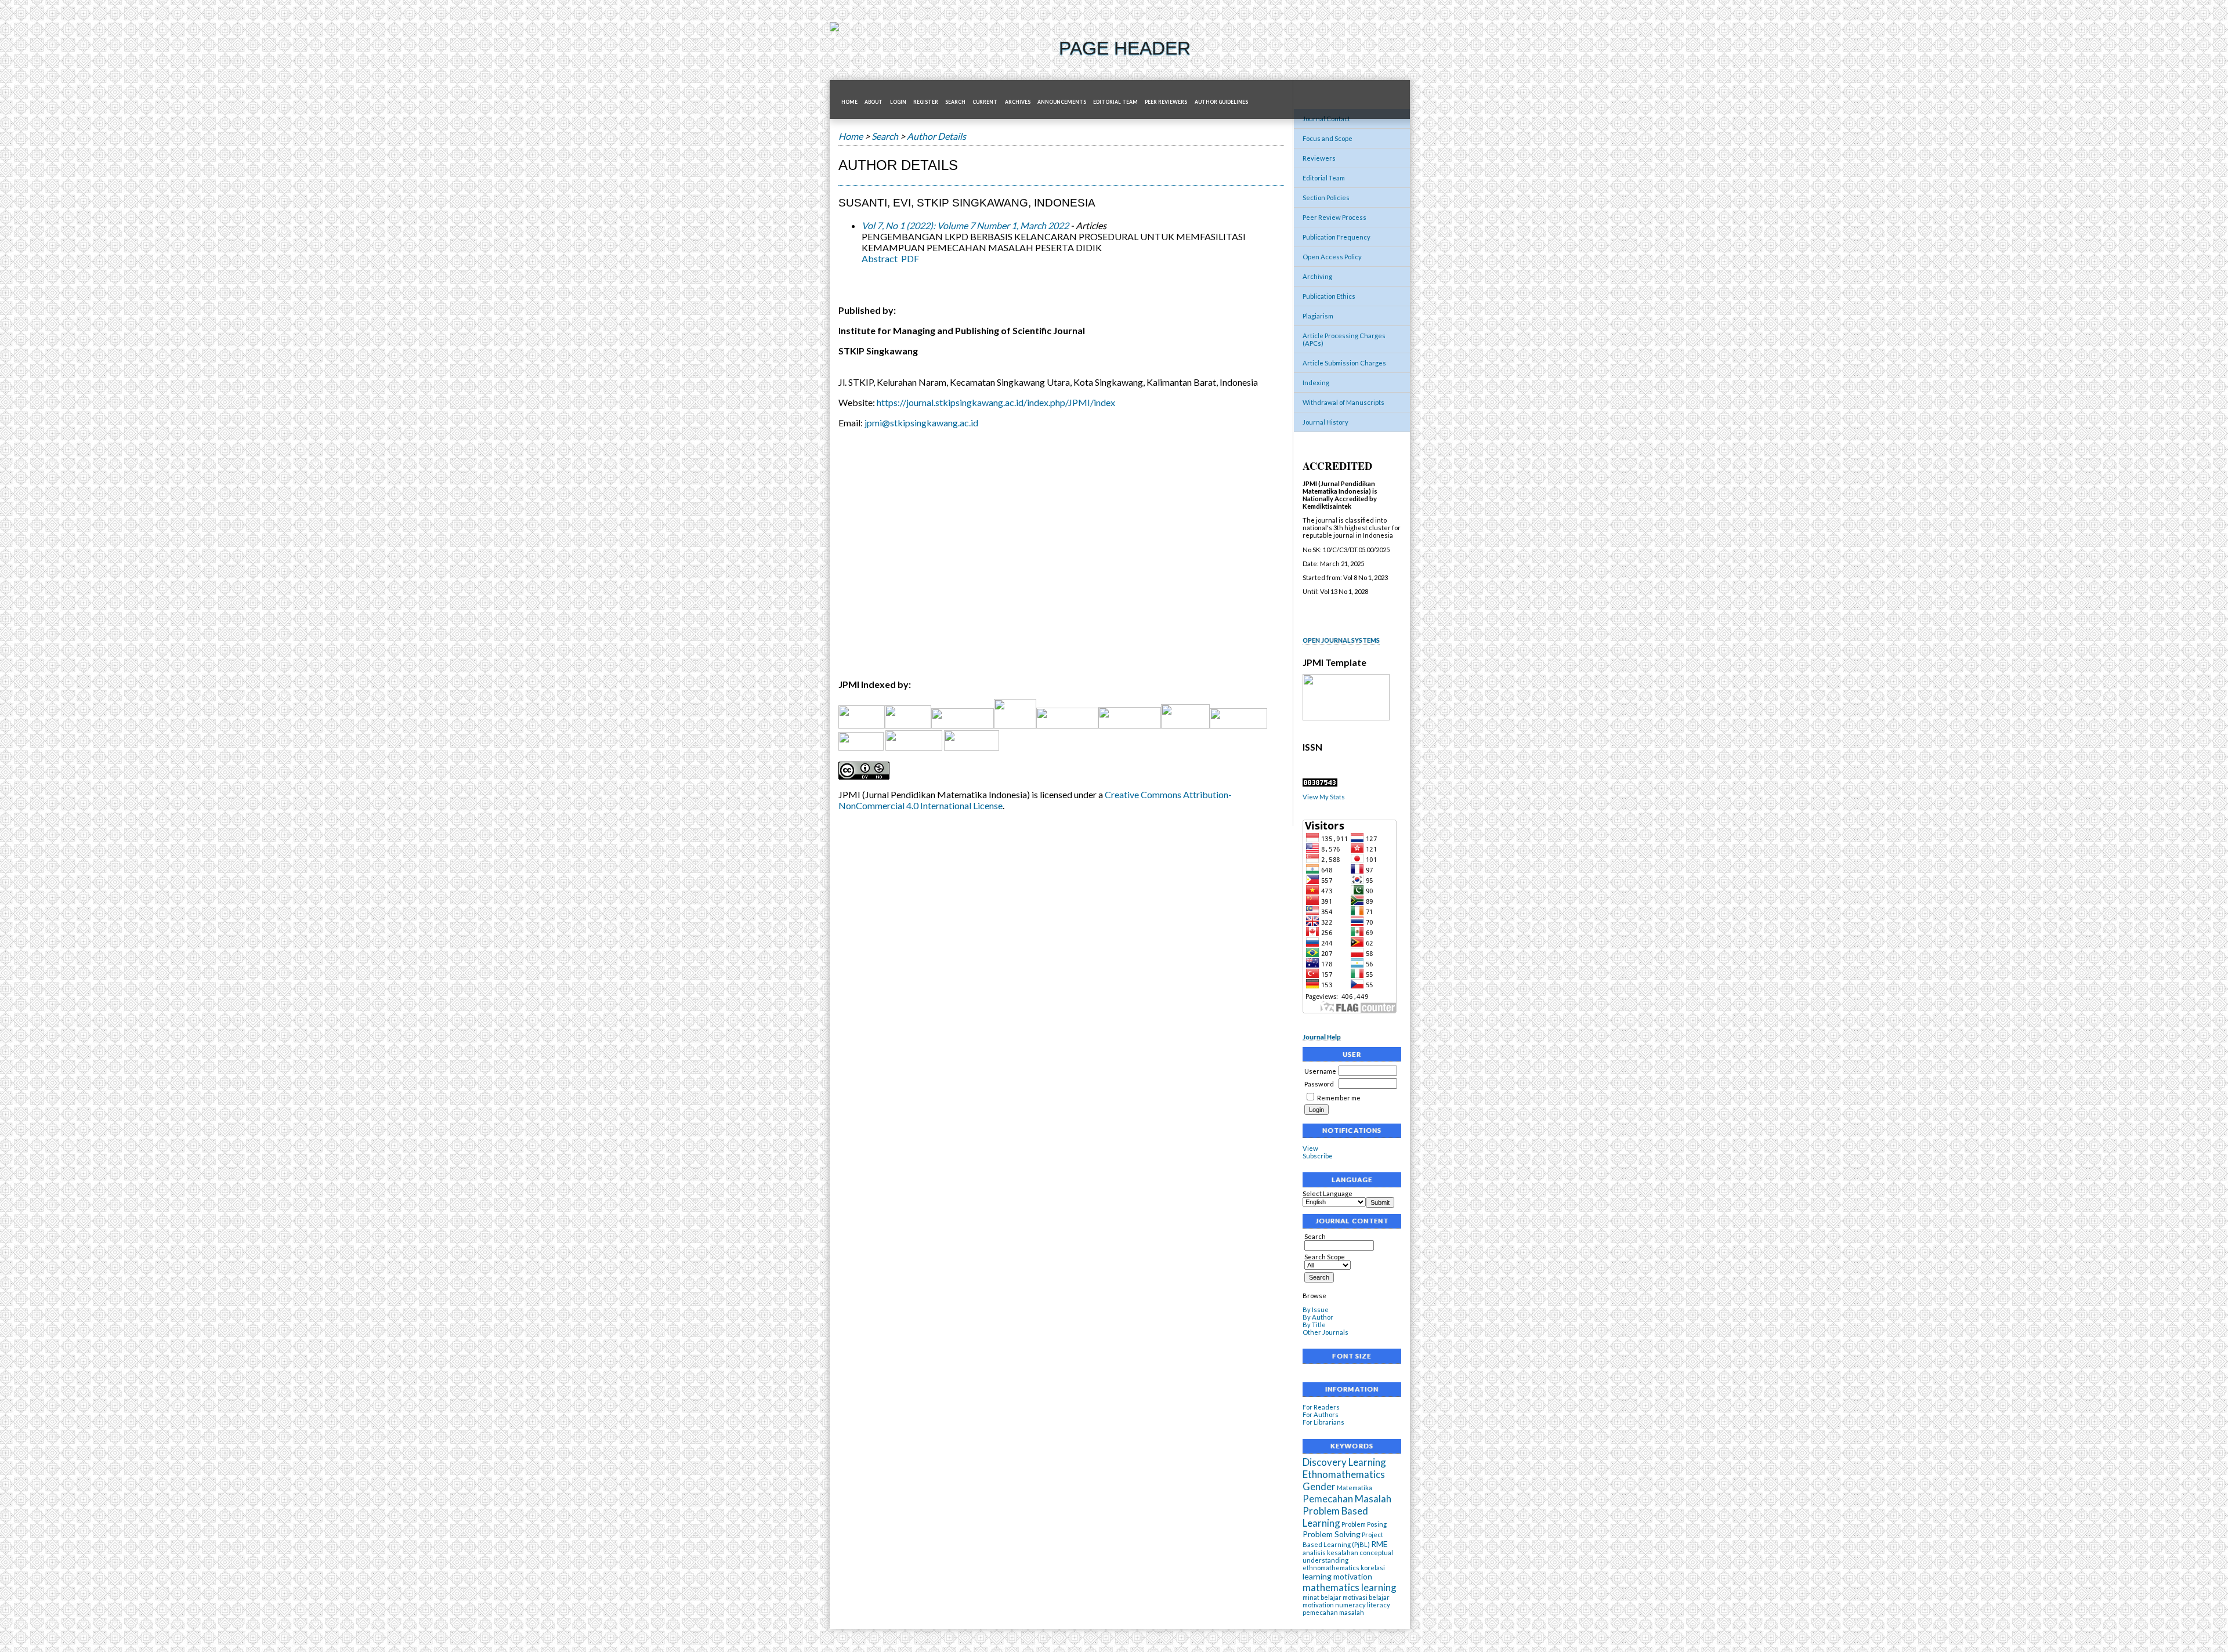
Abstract (880, 258)
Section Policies (1326, 198)
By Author (1318, 1317)
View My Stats (1324, 797)
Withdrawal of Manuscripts (1343, 402)
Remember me (1339, 1098)
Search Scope (1325, 1257)
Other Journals (1325, 1332)
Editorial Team (1324, 178)
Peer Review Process (1334, 217)
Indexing (1316, 383)
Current (985, 102)
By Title (1314, 1325)
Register (926, 102)
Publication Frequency (1337, 237)
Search (955, 102)
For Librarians (1323, 1422)
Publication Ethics (1329, 296)
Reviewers (1319, 158)
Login (898, 102)
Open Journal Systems (1341, 640)
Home (849, 102)
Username (1320, 1071)
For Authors (1321, 1414)
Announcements (1062, 102)
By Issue (1316, 1309)
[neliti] (963, 725)
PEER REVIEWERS (1166, 102)
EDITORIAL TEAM (1115, 102)
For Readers (1321, 1407)
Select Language (1328, 1193)
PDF (910, 258)
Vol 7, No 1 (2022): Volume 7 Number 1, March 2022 (965, 225)
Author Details (936, 136)
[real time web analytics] (1320, 784)
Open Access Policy (1332, 257)
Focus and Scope (1328, 138)
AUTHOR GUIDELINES (1221, 102)
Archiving (1317, 276)
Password (1319, 1084)
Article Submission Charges (1344, 363)
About (874, 102)
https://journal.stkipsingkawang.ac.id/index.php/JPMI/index (996, 402)
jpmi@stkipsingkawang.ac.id (921, 423)
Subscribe (1318, 1156)
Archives (1018, 102)
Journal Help (1322, 1037)
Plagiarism (1318, 316)
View (1310, 1148)
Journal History (1325, 422)
